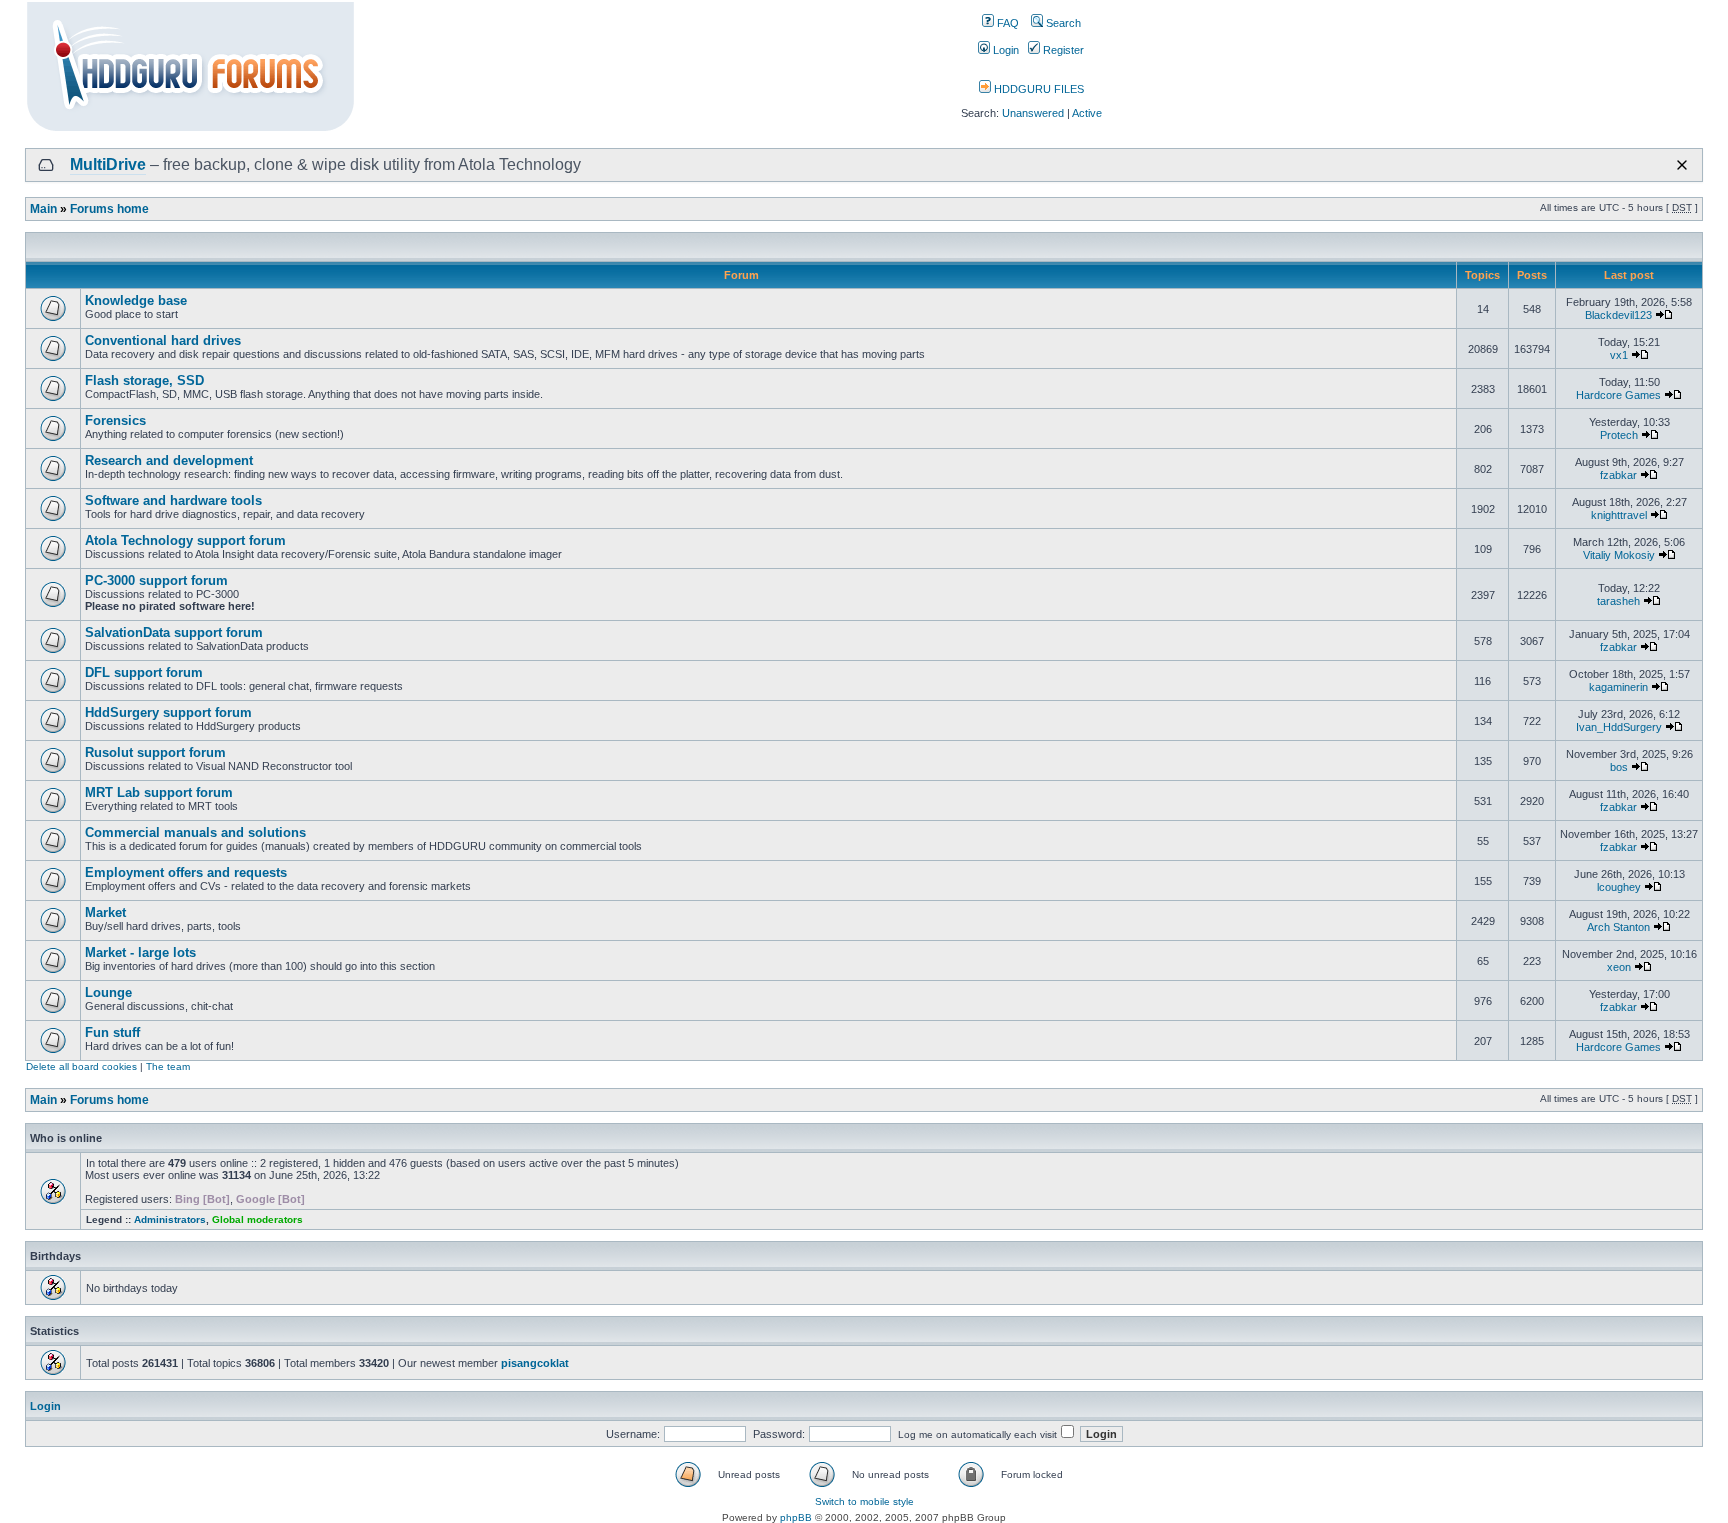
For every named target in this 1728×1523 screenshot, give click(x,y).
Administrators (170, 1219)
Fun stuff (112, 1032)
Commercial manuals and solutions (195, 832)
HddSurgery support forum (168, 712)
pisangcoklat (535, 1363)
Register (1062, 50)
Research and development (169, 460)
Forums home (109, 209)
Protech (1619, 435)
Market (105, 912)
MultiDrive (108, 164)
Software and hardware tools (173, 500)
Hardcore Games (1618, 395)
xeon (1619, 967)
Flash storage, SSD (144, 380)
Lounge (108, 992)
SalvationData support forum (174, 632)
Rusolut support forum (155, 752)
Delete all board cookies (81, 1066)
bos (1619, 767)
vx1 (1619, 355)
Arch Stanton (1618, 927)
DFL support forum (144, 672)
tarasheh (1618, 601)
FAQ (1006, 23)
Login (1004, 50)
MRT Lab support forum (159, 792)
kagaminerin (1618, 687)
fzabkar (1618, 475)
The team (168, 1066)
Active (1087, 113)
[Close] (1682, 165)
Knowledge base (136, 300)
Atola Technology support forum (185, 540)
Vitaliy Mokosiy (1619, 555)
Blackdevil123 (1618, 315)
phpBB (796, 1517)
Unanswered (1033, 113)
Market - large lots (140, 952)
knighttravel (1619, 515)
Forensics (115, 420)
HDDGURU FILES (1037, 89)
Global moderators (257, 1219)
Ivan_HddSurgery (1619, 727)
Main (43, 209)
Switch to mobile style (864, 1501)
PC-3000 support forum (156, 580)
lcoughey (1619, 887)
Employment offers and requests (186, 872)
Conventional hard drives (163, 340)
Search (1062, 23)
